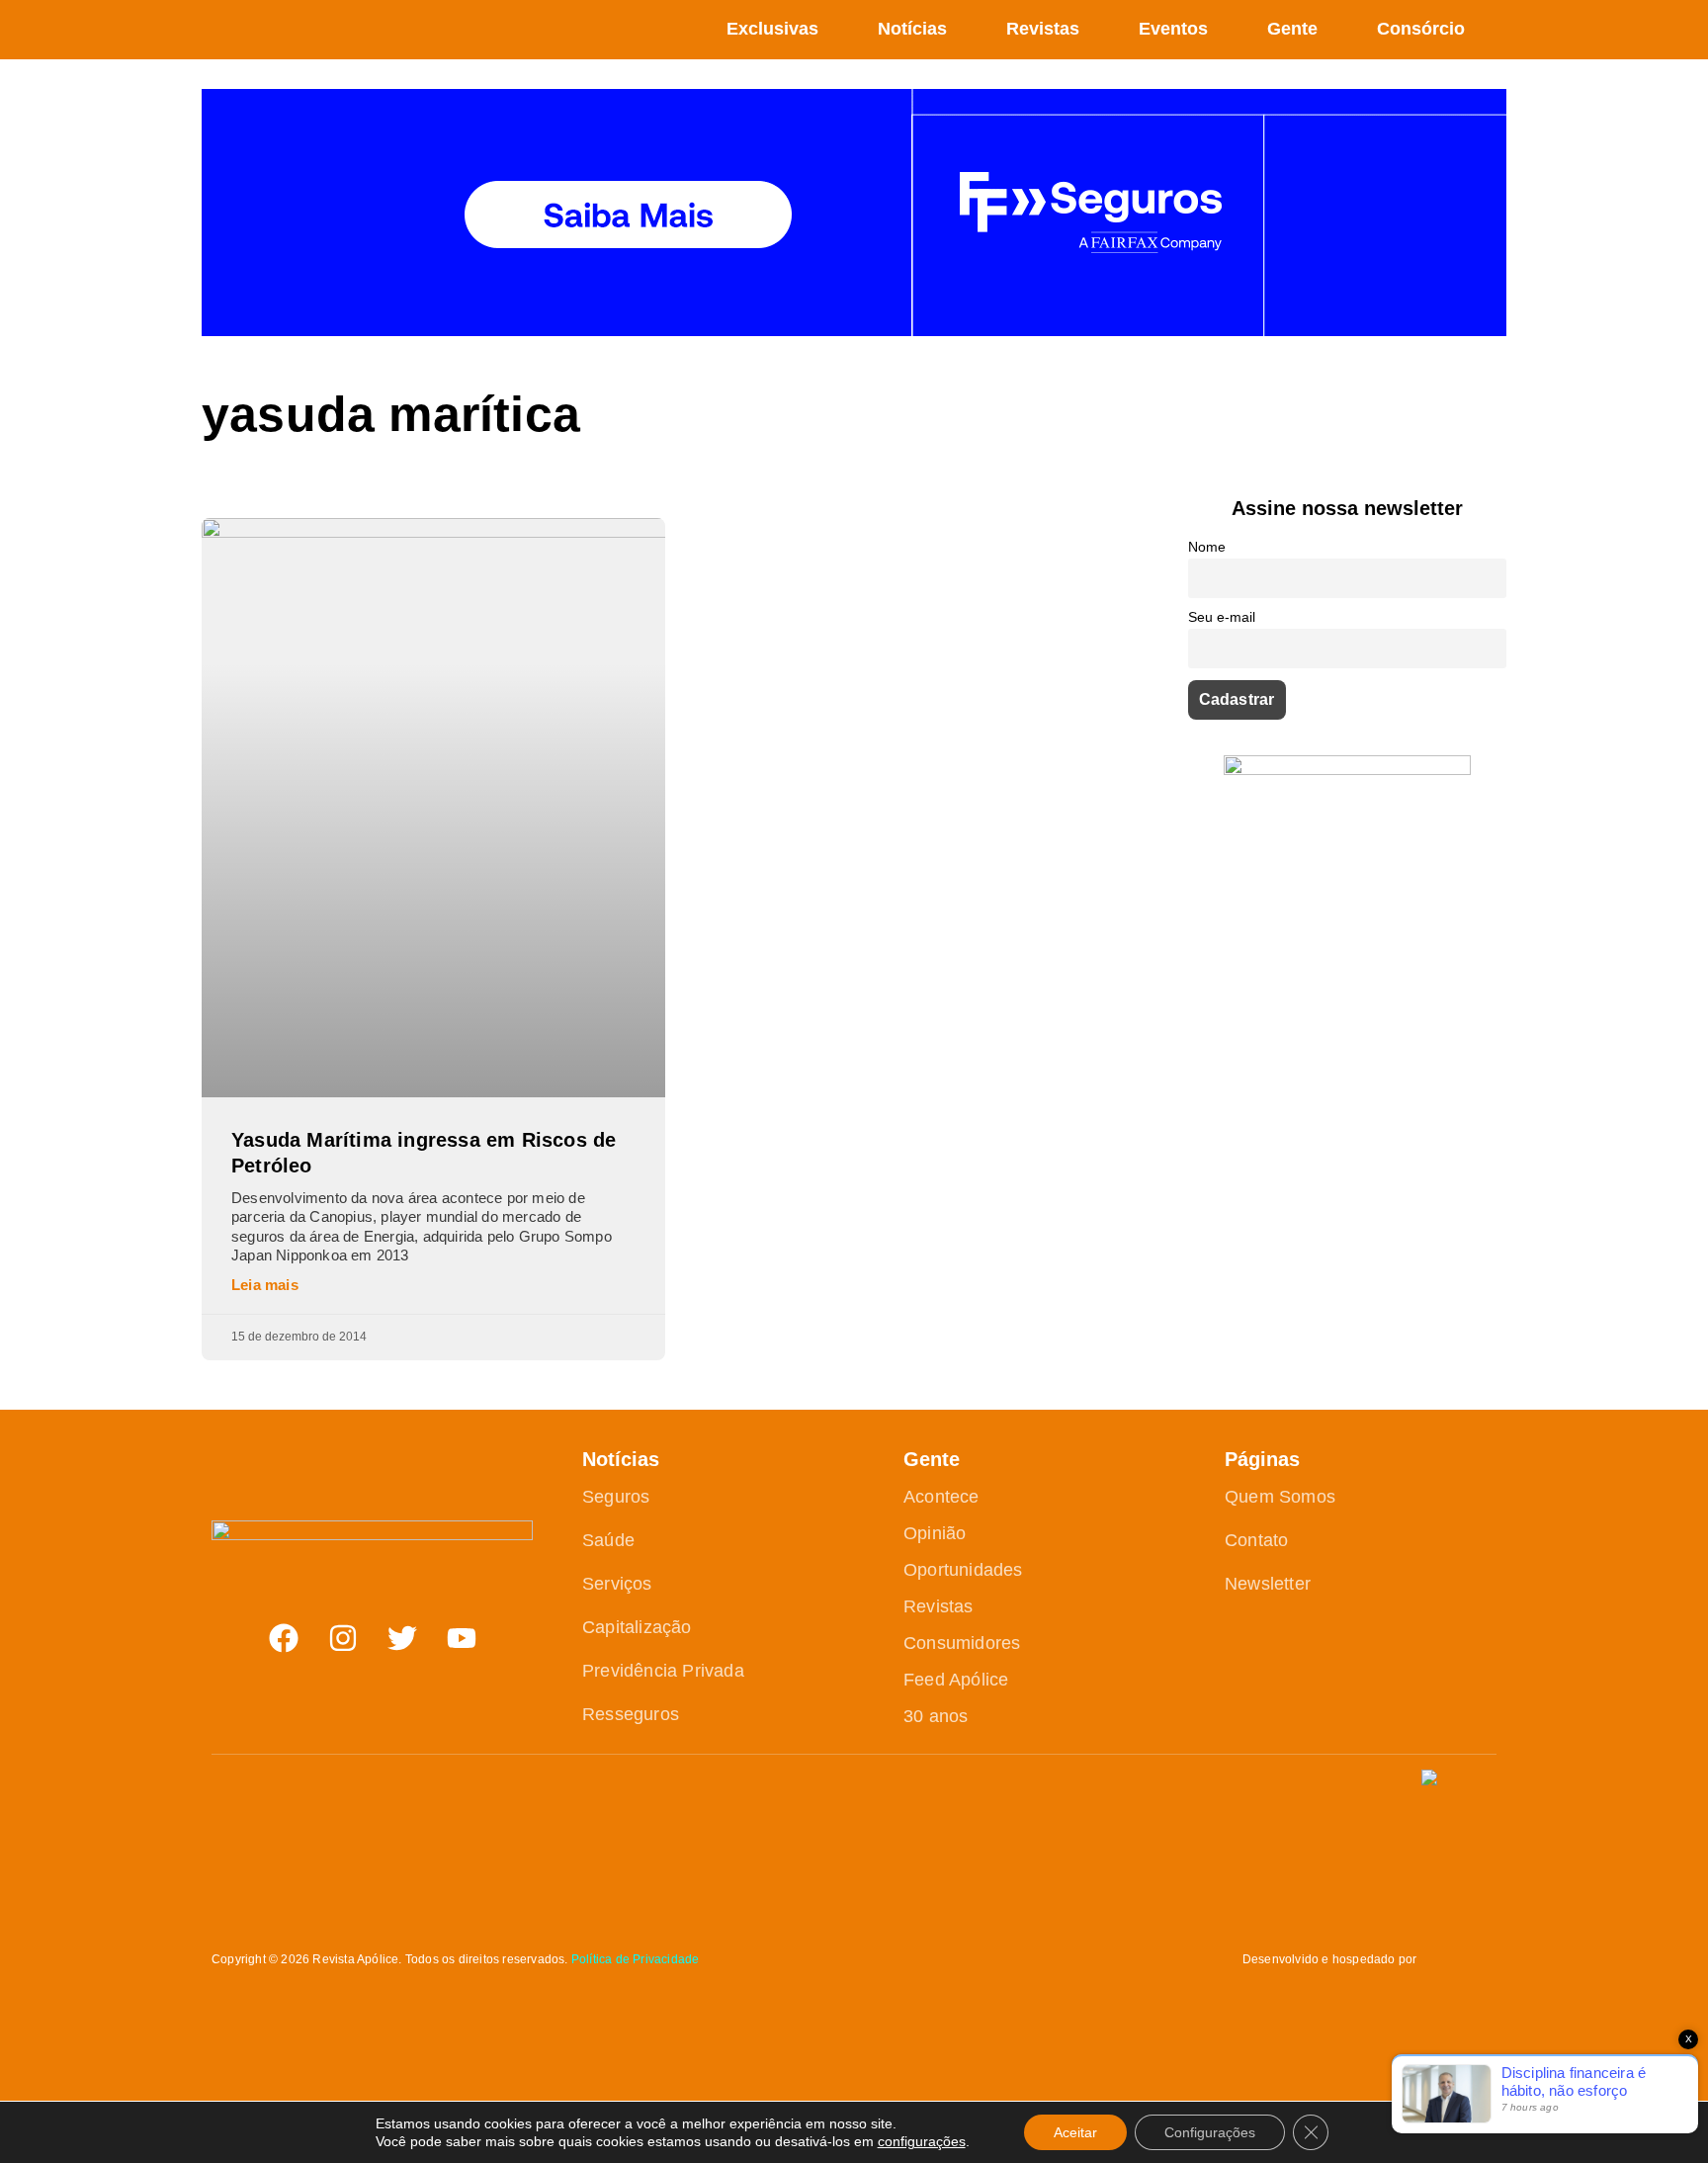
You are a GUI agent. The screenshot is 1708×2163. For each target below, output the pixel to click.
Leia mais (265, 1285)
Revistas (1043, 29)
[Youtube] (462, 1638)
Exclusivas (772, 29)
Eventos (1173, 29)
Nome (1207, 547)
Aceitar (1075, 2132)
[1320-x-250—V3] (854, 331)
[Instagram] (343, 1638)
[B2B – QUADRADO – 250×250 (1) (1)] (1347, 770)
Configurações (1210, 2132)
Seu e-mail (1222, 617)
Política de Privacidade (636, 1959)
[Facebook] (284, 1638)
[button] (1495, 30)
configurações (922, 2141)
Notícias (912, 29)
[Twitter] (402, 1638)
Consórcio (1421, 29)
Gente (1292, 29)
